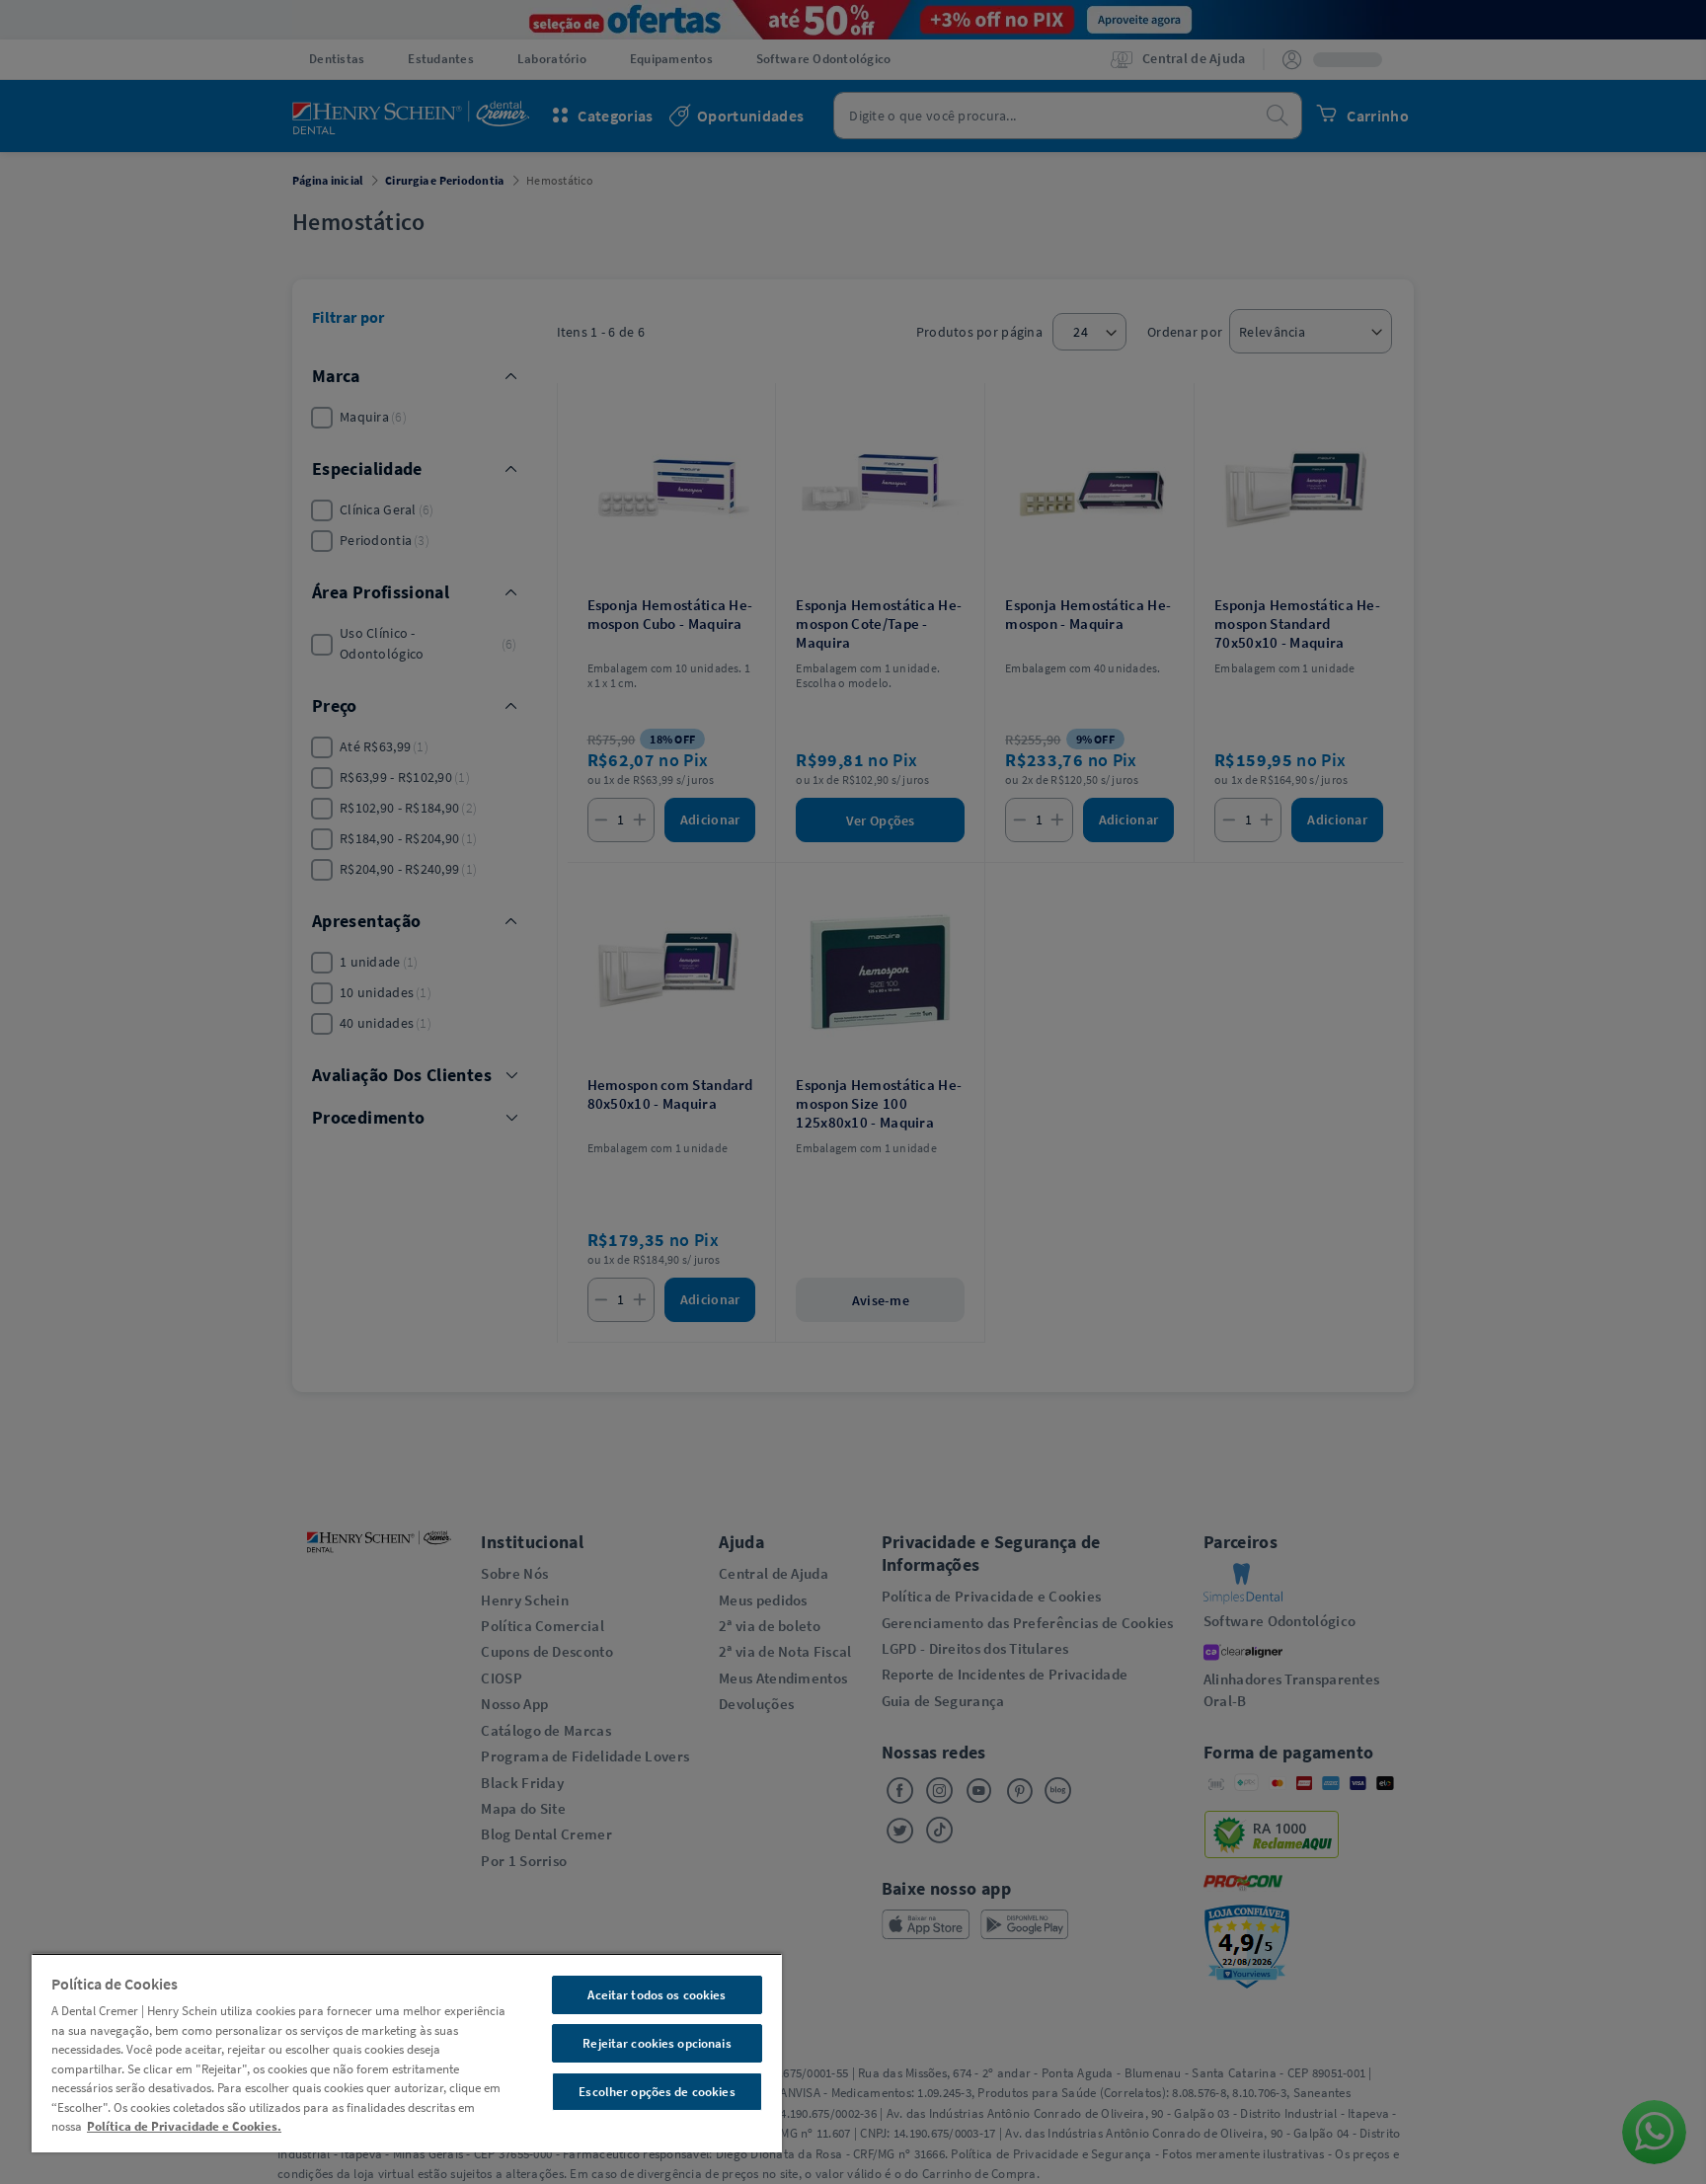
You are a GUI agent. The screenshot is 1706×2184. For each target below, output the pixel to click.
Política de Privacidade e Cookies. (184, 2126)
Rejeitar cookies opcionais (657, 2043)
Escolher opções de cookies (657, 2092)
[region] (407, 2053)
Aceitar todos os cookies (657, 1995)
